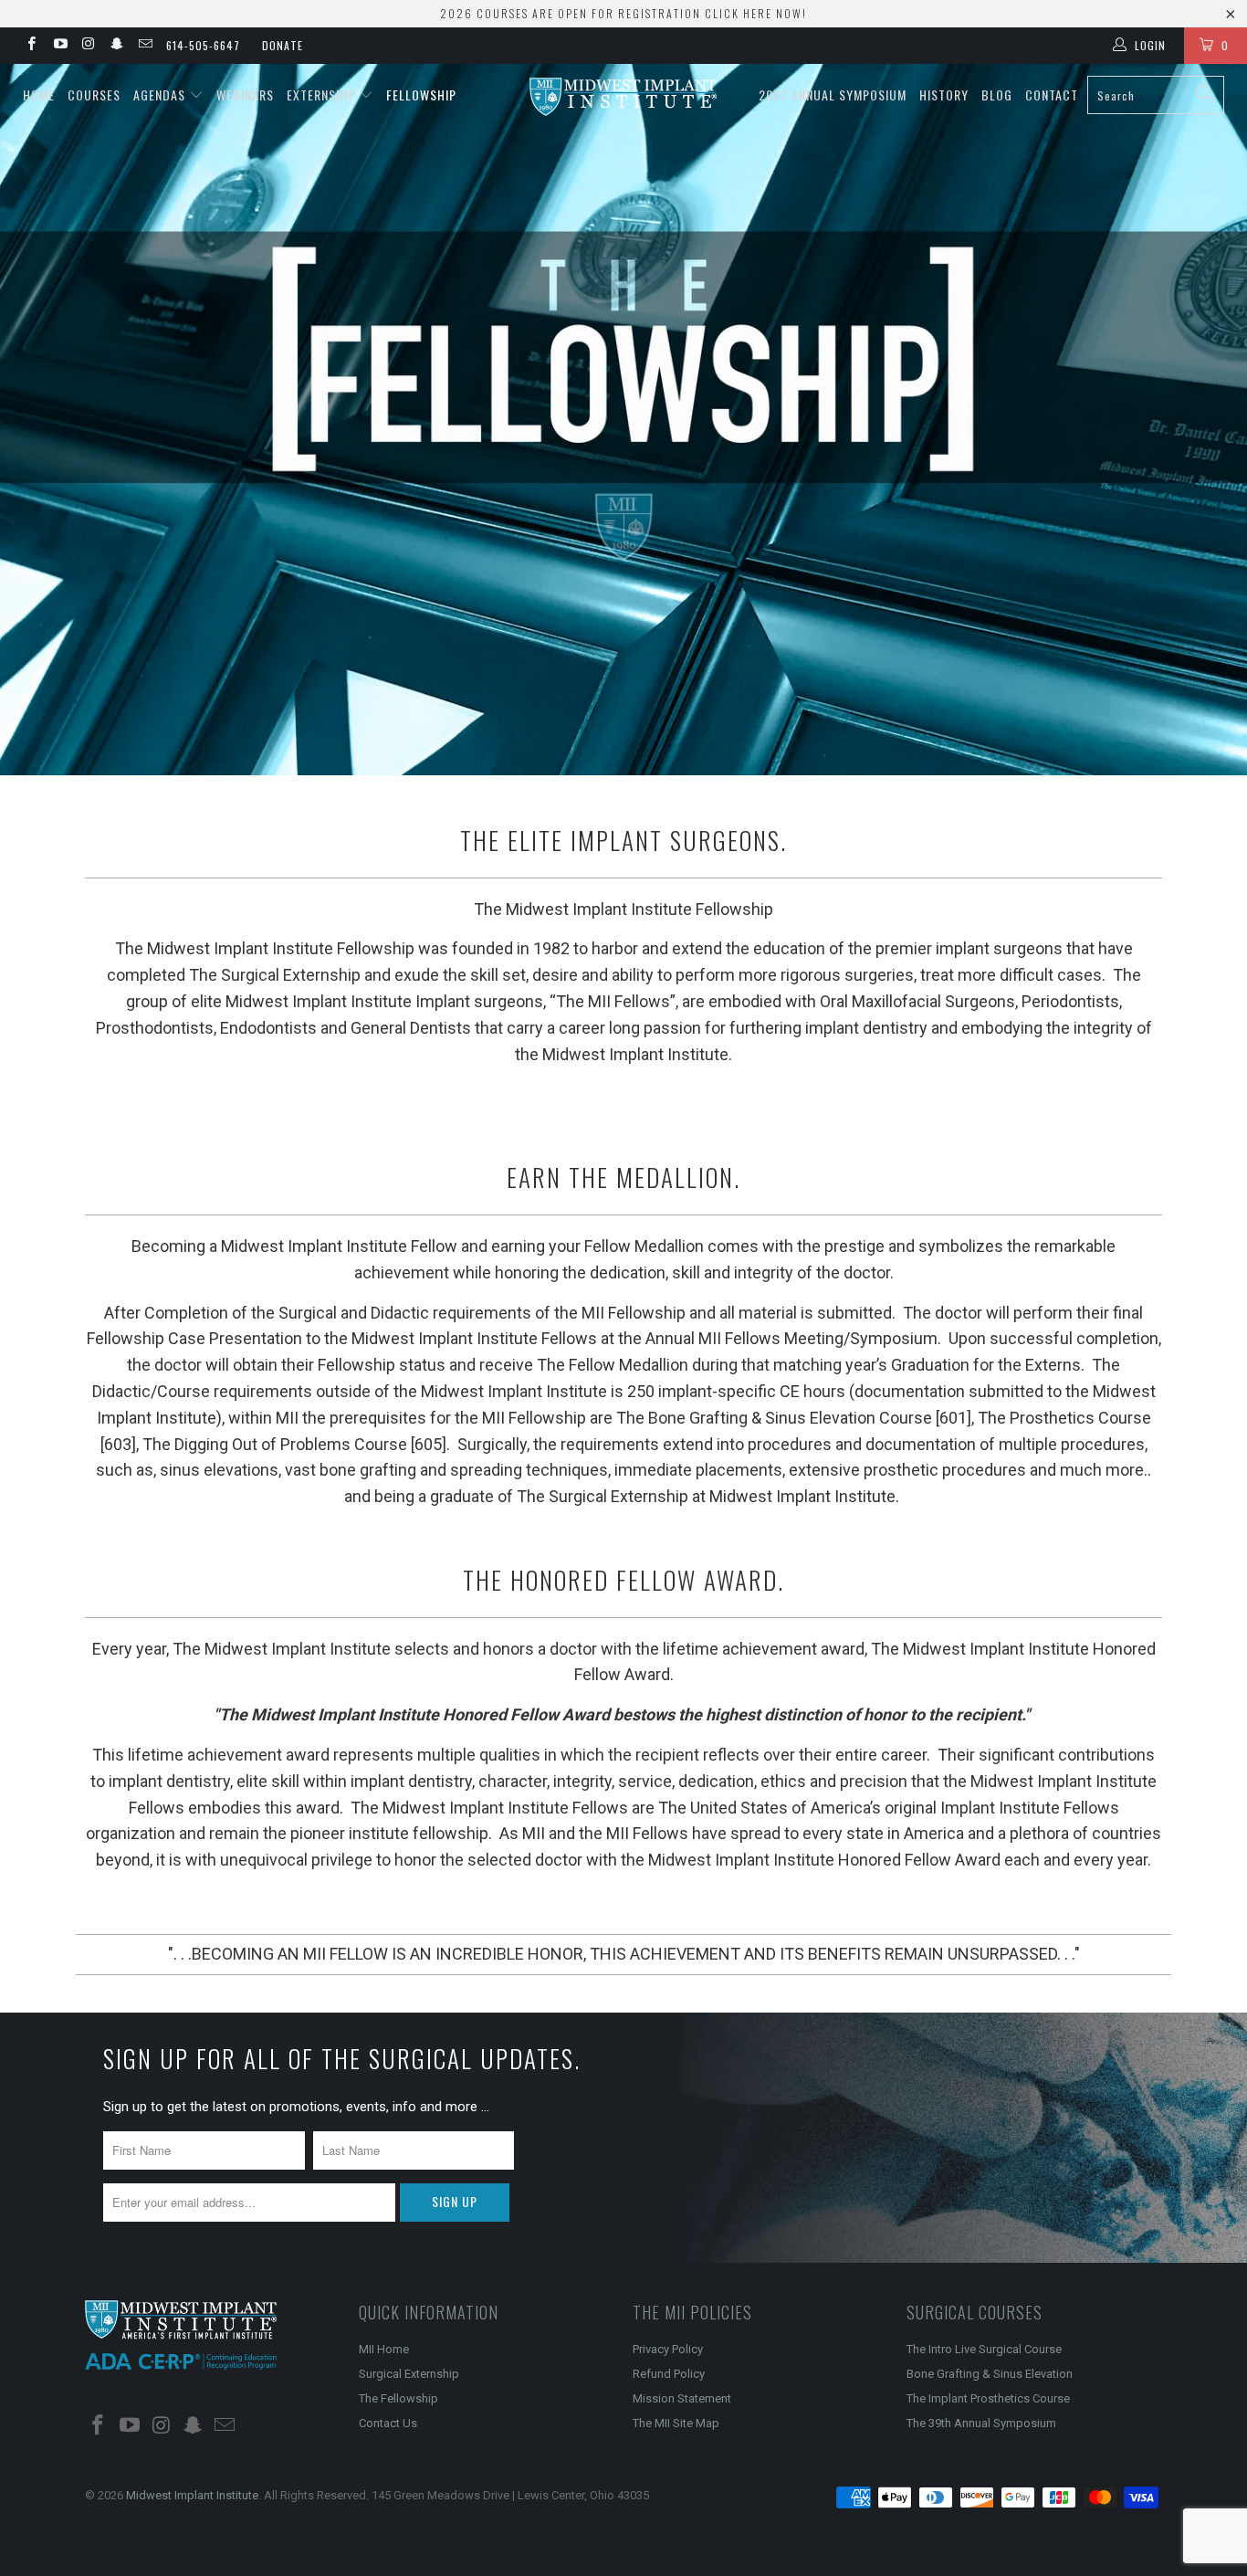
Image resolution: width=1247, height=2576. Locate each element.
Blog (997, 95)
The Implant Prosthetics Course (988, 2398)
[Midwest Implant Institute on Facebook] (31, 46)
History (944, 95)
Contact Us (388, 2423)
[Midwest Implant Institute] (624, 97)
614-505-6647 (203, 45)
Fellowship (421, 95)
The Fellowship (398, 2398)
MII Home (384, 2349)
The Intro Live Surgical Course (984, 2349)
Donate (283, 45)
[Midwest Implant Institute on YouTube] (59, 46)
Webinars (245, 95)
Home (39, 95)
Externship (323, 95)
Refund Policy (669, 2374)
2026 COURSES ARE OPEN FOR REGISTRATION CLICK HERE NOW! (623, 13)
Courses (94, 95)
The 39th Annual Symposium (981, 2423)
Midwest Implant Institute (192, 2495)
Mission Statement (682, 2398)
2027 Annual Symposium (833, 95)
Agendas (161, 95)
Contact (1052, 95)
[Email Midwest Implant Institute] (145, 46)
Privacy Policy (668, 2349)
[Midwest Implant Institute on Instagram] (88, 46)
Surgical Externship (409, 2374)
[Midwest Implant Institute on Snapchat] (116, 46)
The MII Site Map (676, 2423)
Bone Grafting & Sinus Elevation (990, 2374)
